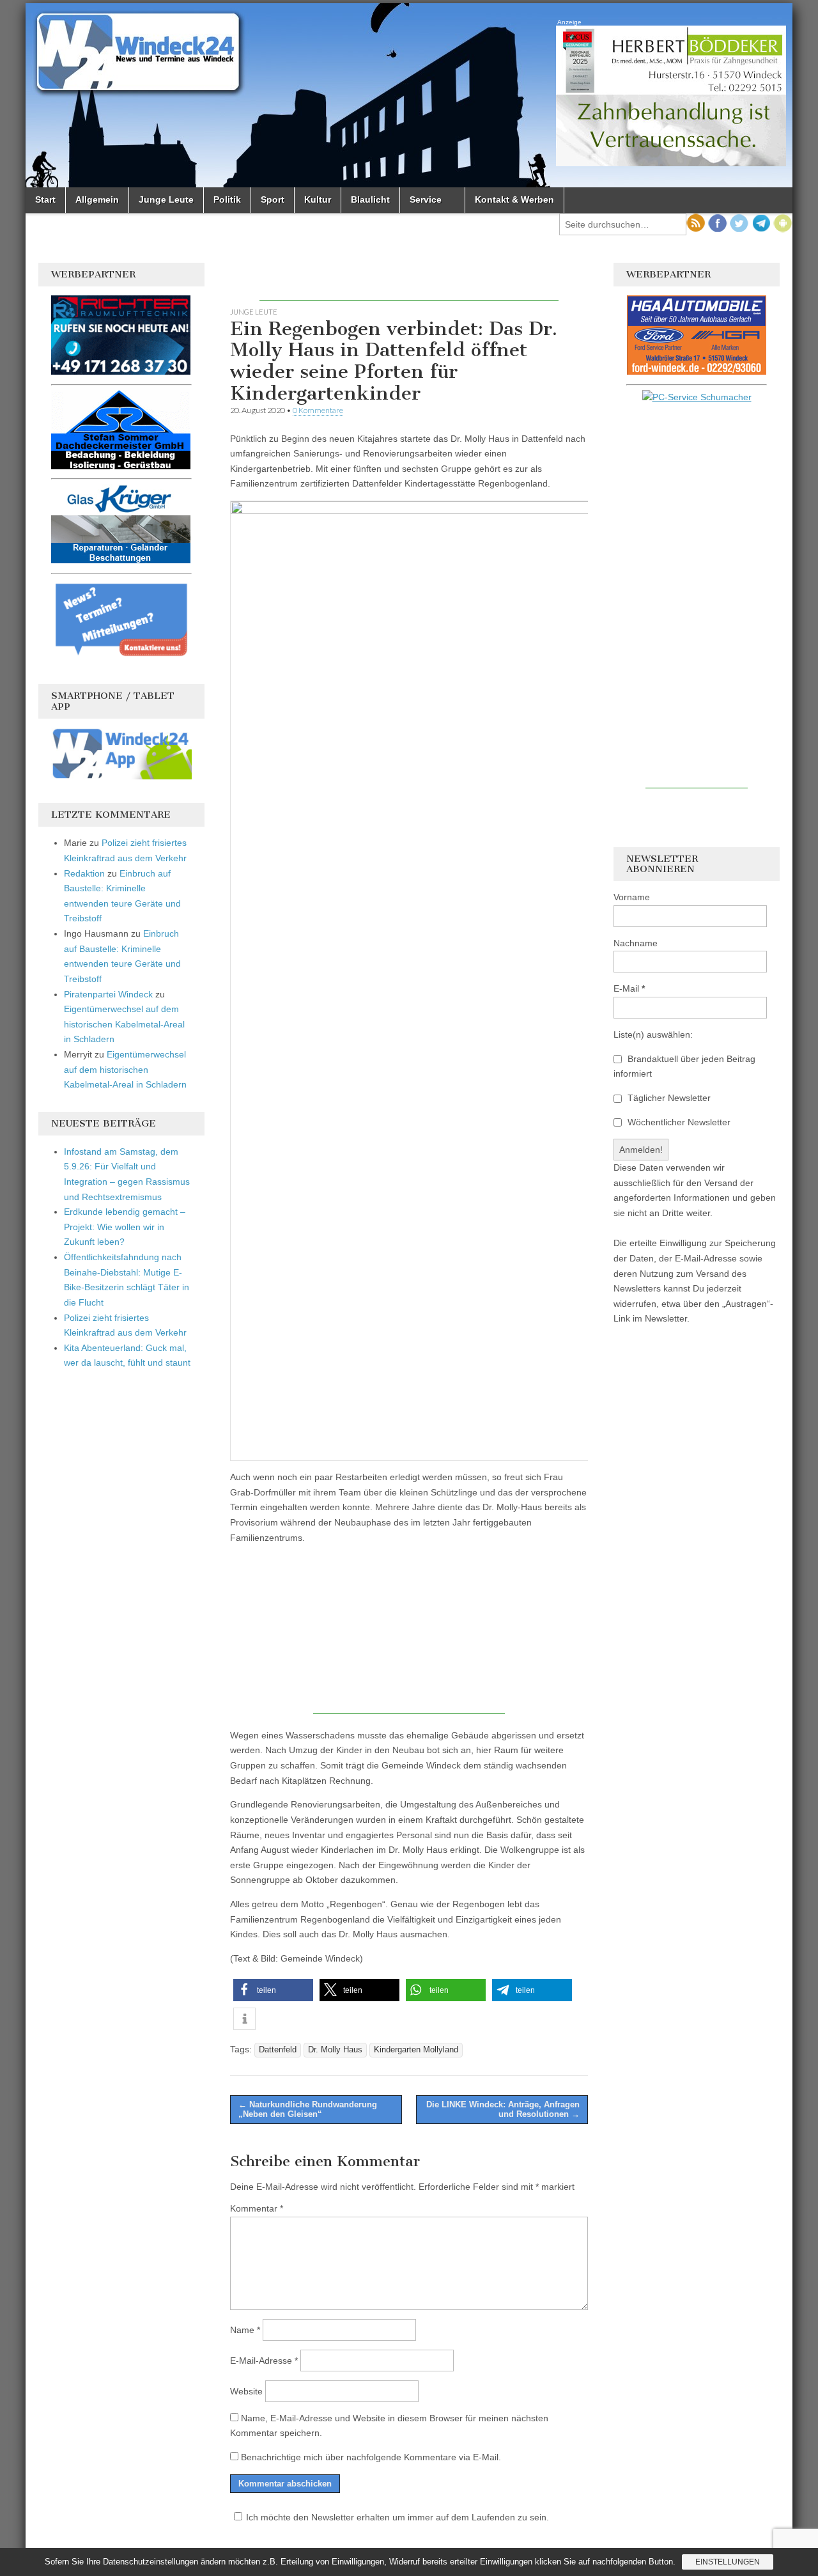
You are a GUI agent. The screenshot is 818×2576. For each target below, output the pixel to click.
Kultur (318, 199)
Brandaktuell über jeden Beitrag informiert (684, 1066)
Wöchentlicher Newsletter (678, 1122)
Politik (227, 199)
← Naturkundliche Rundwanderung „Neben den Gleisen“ (308, 2110)
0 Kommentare (318, 410)
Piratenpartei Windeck (108, 994)
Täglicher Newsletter (668, 1098)
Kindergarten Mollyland (416, 2050)
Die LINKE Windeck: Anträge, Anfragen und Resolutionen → (503, 2110)
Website (246, 2391)
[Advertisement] (409, 282)
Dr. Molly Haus (335, 2050)
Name (245, 2330)
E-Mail (629, 988)
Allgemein (97, 199)
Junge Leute (166, 199)
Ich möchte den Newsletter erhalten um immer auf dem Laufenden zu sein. (397, 2517)
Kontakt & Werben (514, 199)
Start (45, 199)
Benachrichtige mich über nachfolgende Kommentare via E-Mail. (371, 2457)
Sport (273, 199)
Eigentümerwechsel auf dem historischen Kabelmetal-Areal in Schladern (124, 1024)
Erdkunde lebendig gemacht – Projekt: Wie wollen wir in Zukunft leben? (125, 1227)
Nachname (636, 943)
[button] (273, 1990)
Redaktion (84, 873)
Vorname (632, 897)
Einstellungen (728, 2562)
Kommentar (257, 2208)
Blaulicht (370, 199)
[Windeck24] (409, 95)
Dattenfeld (278, 2050)
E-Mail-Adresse (264, 2361)
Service (426, 199)
